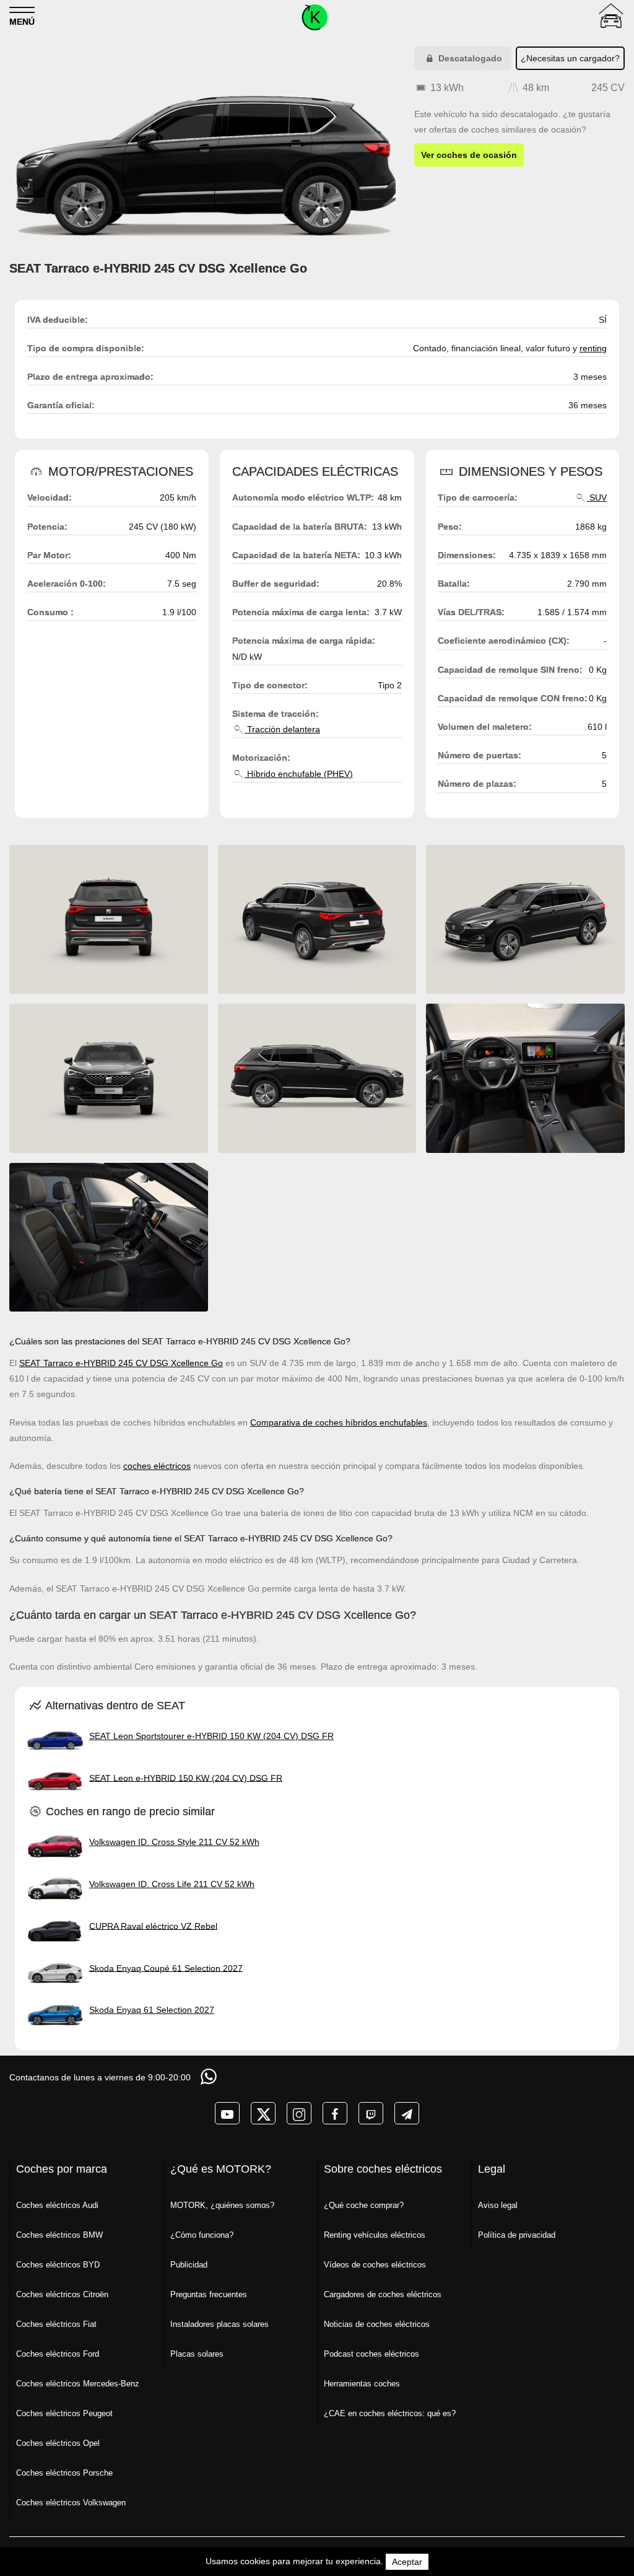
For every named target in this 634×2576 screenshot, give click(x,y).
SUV (597, 497)
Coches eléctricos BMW (59, 2235)
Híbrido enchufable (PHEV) (299, 774)
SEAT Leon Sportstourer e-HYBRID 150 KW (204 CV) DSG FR (211, 1736)
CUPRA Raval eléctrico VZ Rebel (153, 1925)
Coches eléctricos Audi (57, 2205)
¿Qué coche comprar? (364, 2205)
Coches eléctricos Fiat (56, 2324)
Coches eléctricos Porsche (64, 2473)
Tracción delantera (282, 729)
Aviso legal (498, 2205)
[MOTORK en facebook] (335, 2113)
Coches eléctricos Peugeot (64, 2413)
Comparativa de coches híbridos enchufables (339, 1422)
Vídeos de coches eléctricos (375, 2265)
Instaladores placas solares (219, 2324)
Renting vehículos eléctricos (375, 2235)
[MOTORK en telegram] (407, 2113)
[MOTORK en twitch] (371, 2113)
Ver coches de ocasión (469, 155)
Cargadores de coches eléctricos (383, 2294)
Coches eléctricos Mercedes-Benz (78, 2384)
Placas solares (197, 2354)
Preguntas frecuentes (209, 2294)
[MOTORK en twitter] (263, 2113)
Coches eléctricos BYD (58, 2265)
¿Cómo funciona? (202, 2235)
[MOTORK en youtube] (227, 2113)
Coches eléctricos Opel (58, 2443)
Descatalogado (469, 58)
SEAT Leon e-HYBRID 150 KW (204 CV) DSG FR (186, 1777)
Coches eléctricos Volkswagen (71, 2503)
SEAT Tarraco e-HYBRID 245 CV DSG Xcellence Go (121, 1363)
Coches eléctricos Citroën (62, 2294)
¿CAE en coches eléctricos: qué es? (390, 2413)
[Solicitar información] (210, 2076)
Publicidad (189, 2265)
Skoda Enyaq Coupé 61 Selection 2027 (166, 1968)
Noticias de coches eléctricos (377, 2324)
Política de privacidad (517, 2235)
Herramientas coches (362, 2384)
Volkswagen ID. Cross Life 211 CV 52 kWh (172, 1884)
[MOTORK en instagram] (299, 2113)
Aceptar (407, 2562)
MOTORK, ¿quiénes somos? (222, 2205)
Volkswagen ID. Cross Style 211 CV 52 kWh (174, 1842)
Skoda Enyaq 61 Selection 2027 (152, 2010)
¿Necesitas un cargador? (570, 58)
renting (593, 348)
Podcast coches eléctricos (371, 2354)
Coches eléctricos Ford (58, 2354)
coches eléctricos (157, 1466)
